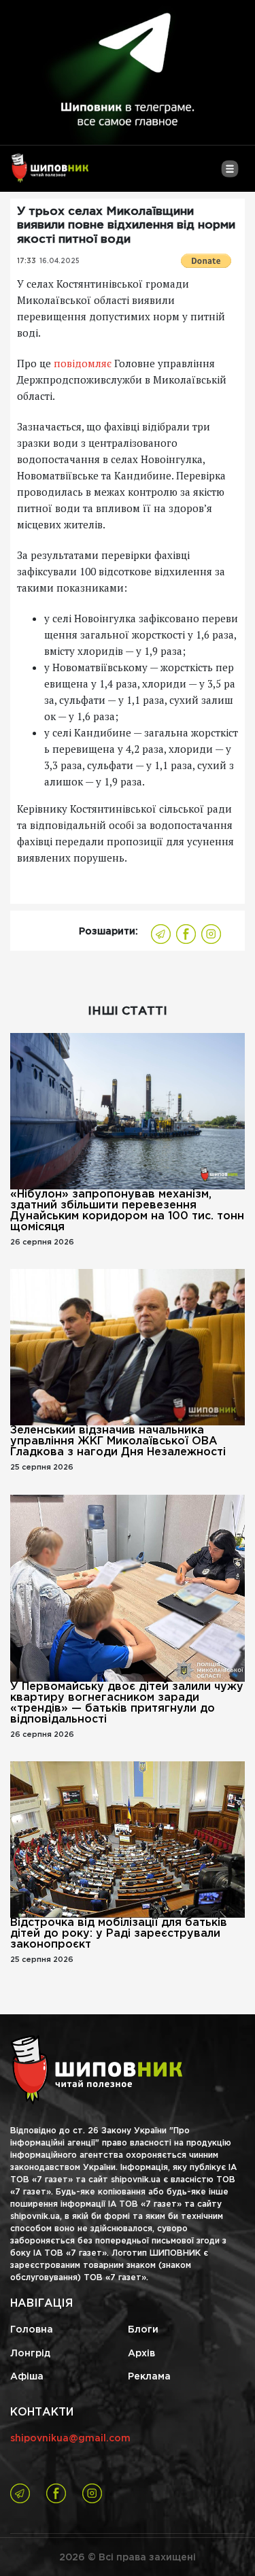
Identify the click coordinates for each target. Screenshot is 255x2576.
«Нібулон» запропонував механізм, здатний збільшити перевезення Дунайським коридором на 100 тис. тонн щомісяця (127, 1211)
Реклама (149, 2377)
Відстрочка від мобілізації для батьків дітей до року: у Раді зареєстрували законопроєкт (119, 1934)
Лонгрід (30, 2354)
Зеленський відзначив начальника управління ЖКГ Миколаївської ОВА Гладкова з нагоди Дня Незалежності (118, 1441)
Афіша (27, 2377)
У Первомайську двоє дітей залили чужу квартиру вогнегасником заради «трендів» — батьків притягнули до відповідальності (127, 1703)
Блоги (143, 2330)
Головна (32, 2330)
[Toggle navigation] (230, 174)
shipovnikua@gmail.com (70, 2439)
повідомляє (83, 363)
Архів (141, 2354)
